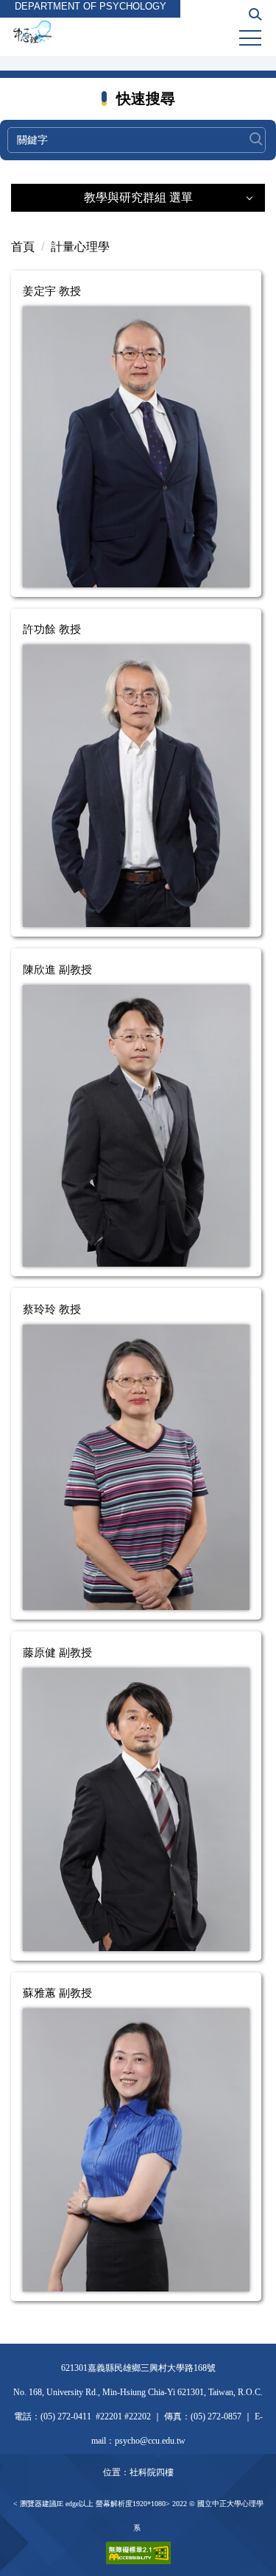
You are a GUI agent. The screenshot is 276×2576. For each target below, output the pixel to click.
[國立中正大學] (138, 32)
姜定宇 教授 (52, 291)
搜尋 (256, 132)
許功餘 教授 (52, 629)
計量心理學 (80, 247)
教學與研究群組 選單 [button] (138, 197)
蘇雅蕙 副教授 (57, 1993)
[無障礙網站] (138, 2551)
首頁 (23, 247)
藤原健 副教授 (57, 1652)
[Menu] (250, 38)
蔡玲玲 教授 (52, 1309)
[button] (255, 19)
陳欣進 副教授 (57, 969)
